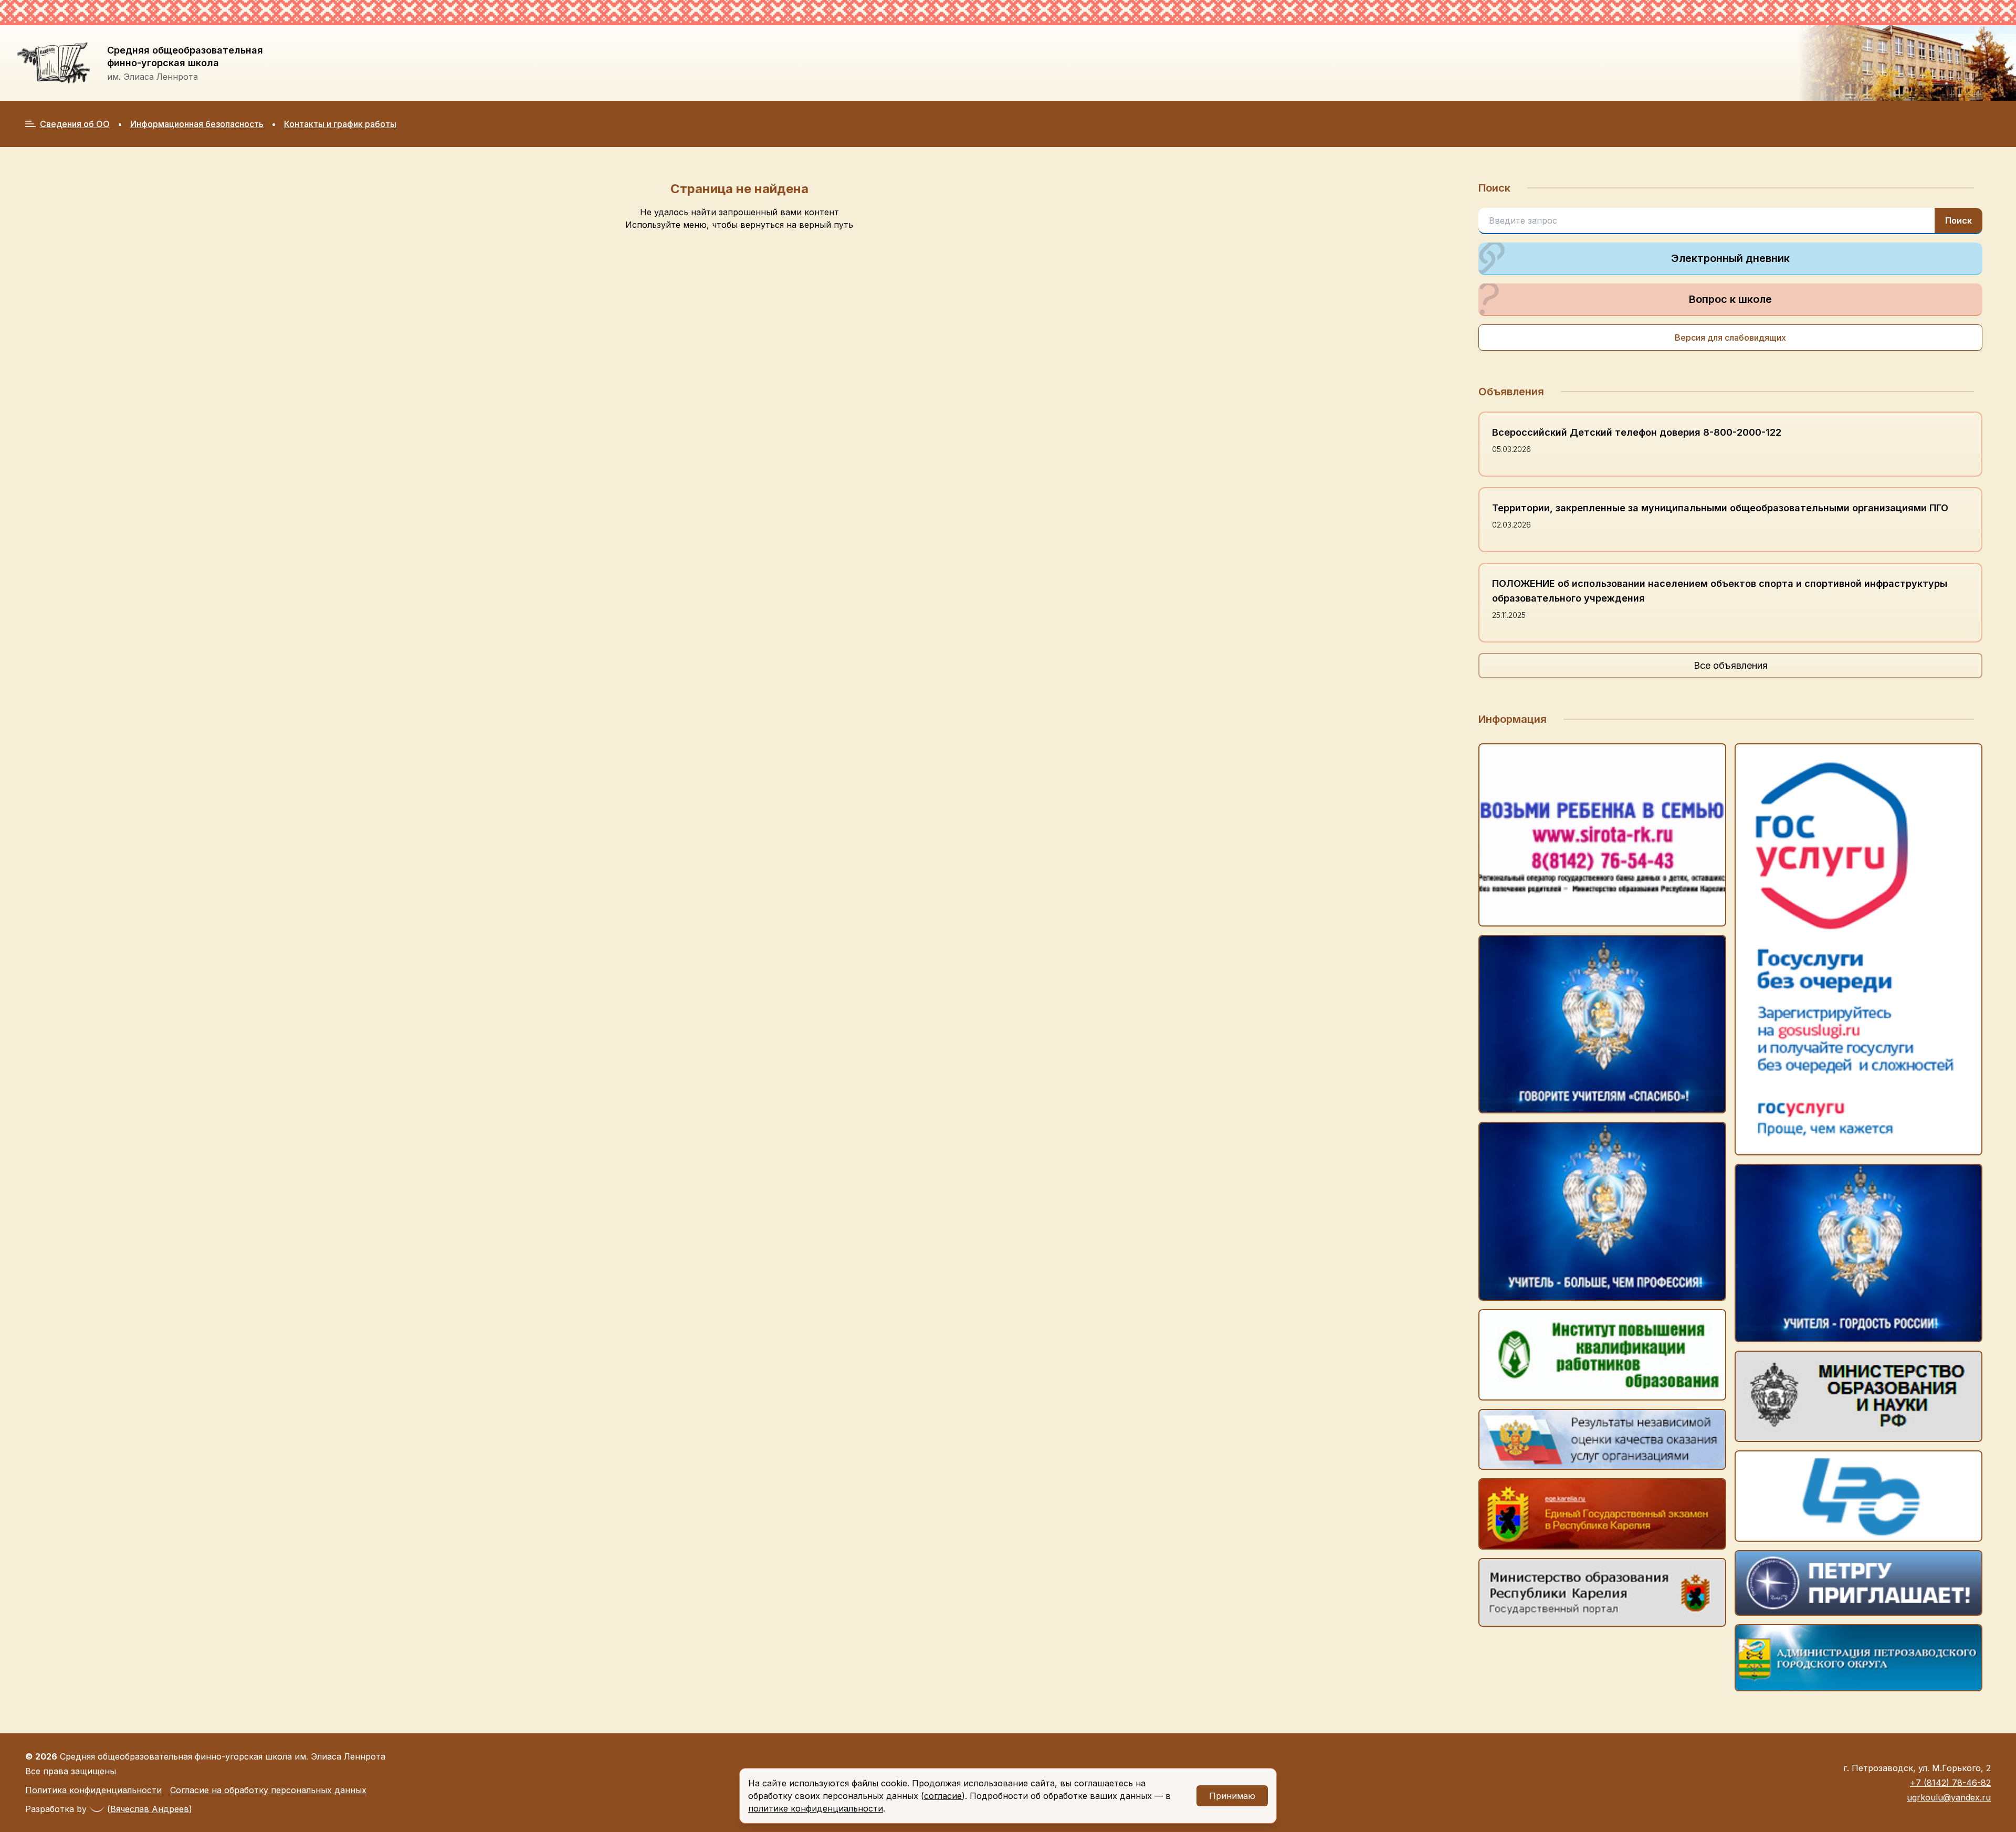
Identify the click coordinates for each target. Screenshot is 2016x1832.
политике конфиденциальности (816, 1808)
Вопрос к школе (1730, 299)
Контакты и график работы (340, 124)
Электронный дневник (1730, 258)
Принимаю (1232, 1796)
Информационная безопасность (197, 124)
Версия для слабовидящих (1730, 338)
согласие (943, 1796)
